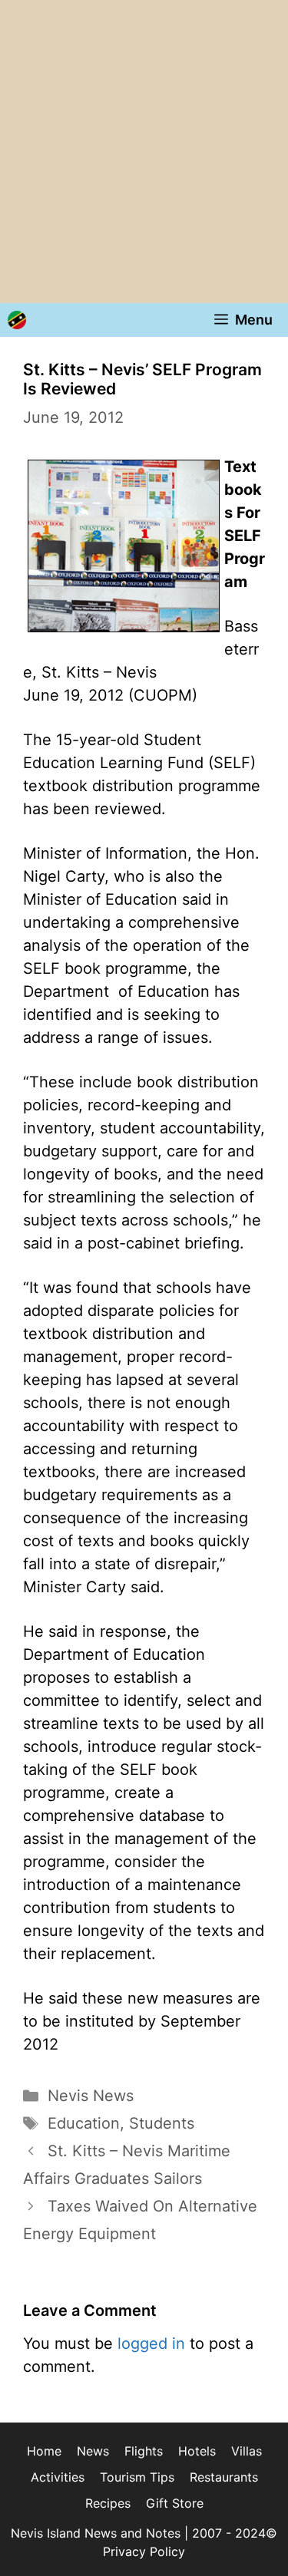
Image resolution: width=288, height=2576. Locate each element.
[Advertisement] (144, 152)
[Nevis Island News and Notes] (17, 320)
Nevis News (91, 2096)
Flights (144, 2451)
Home (44, 2451)
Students (162, 2123)
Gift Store (175, 2503)
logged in (151, 2343)
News (93, 2451)
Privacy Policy (144, 2551)
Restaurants (224, 2477)
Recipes (108, 2503)
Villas (247, 2451)
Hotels (197, 2451)
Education (84, 2123)
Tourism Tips (137, 2477)
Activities (58, 2477)
